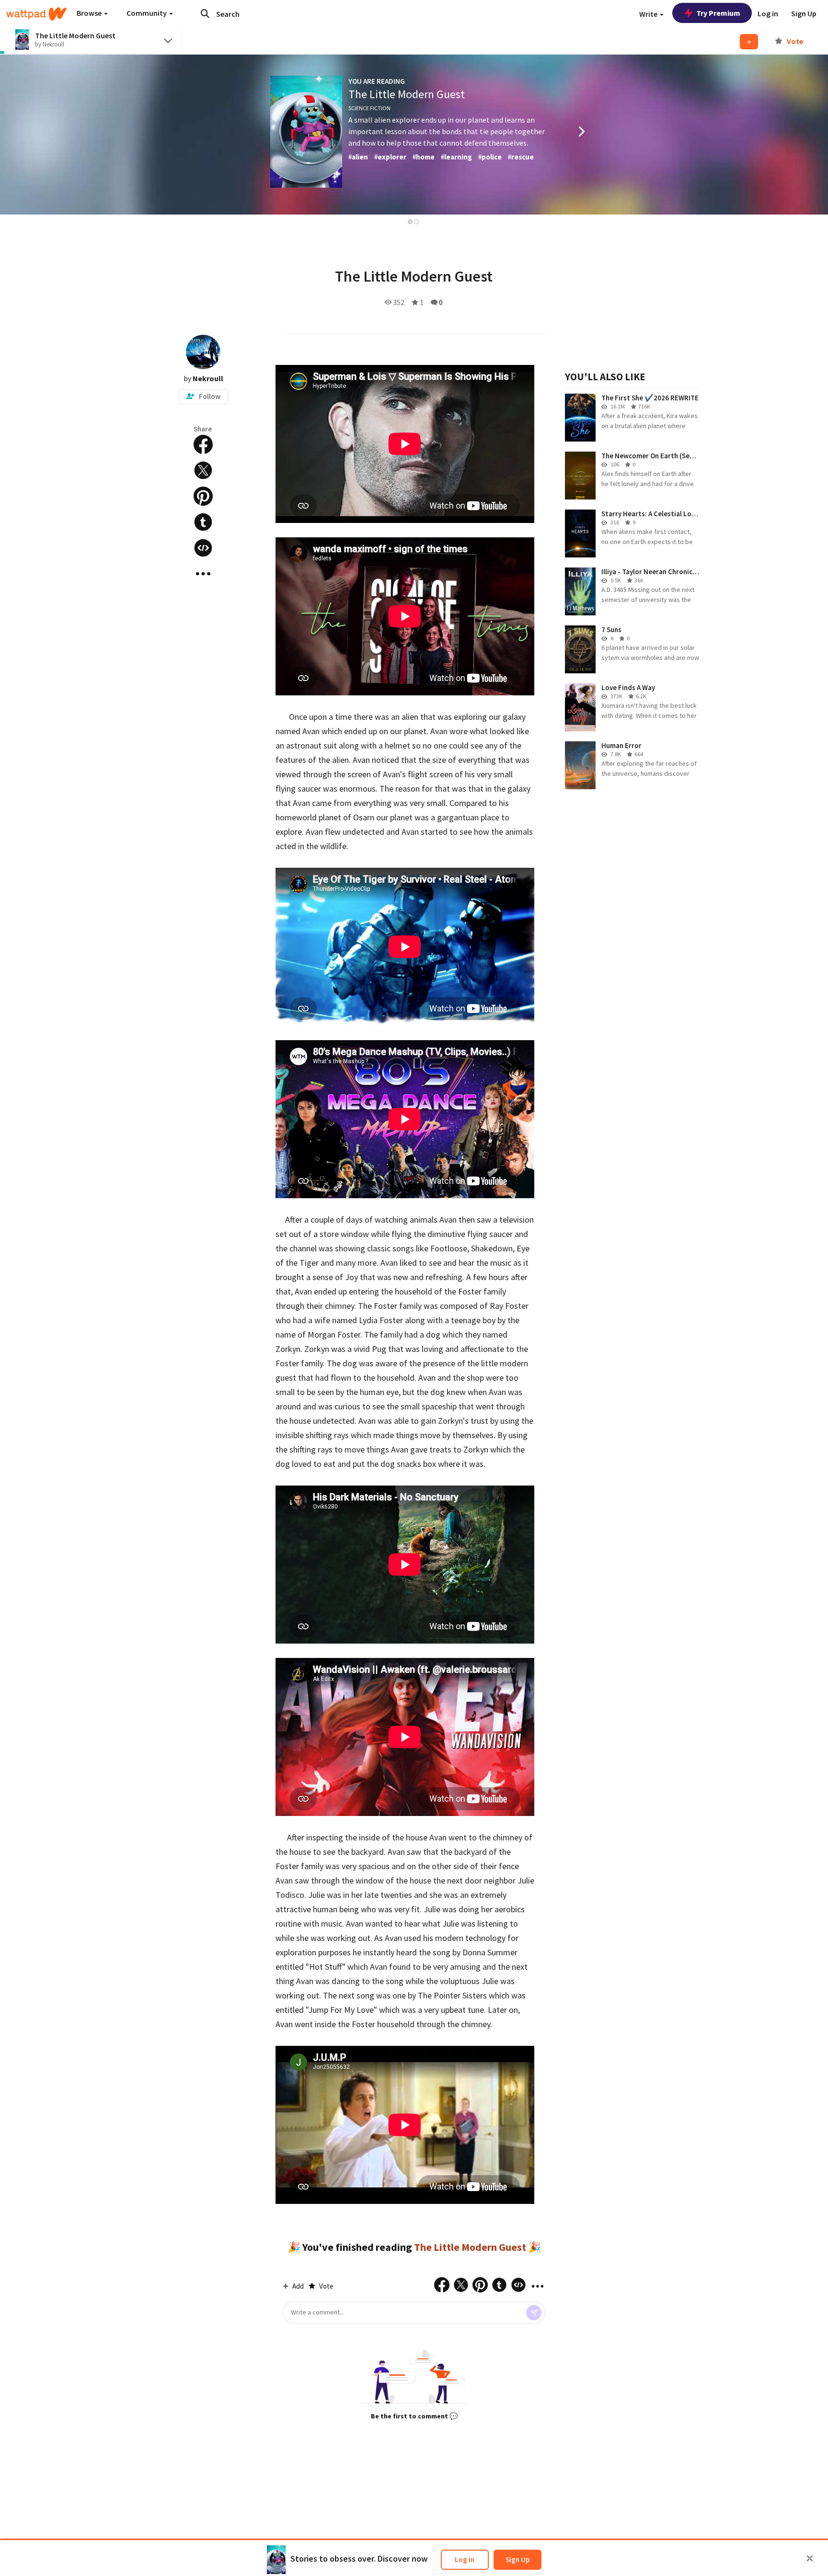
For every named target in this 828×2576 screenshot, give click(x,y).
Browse (90, 13)
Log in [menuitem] (768, 13)
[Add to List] (749, 42)
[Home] (36, 14)
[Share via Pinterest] (203, 496)
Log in (465, 2559)
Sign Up (517, 2559)
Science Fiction (369, 108)
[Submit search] (205, 13)
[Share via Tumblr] (203, 522)
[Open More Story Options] (203, 574)
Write (649, 14)
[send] (534, 2313)
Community (147, 13)
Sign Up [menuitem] (804, 13)
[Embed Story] (203, 548)
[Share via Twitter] (203, 470)
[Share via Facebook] (203, 444)
